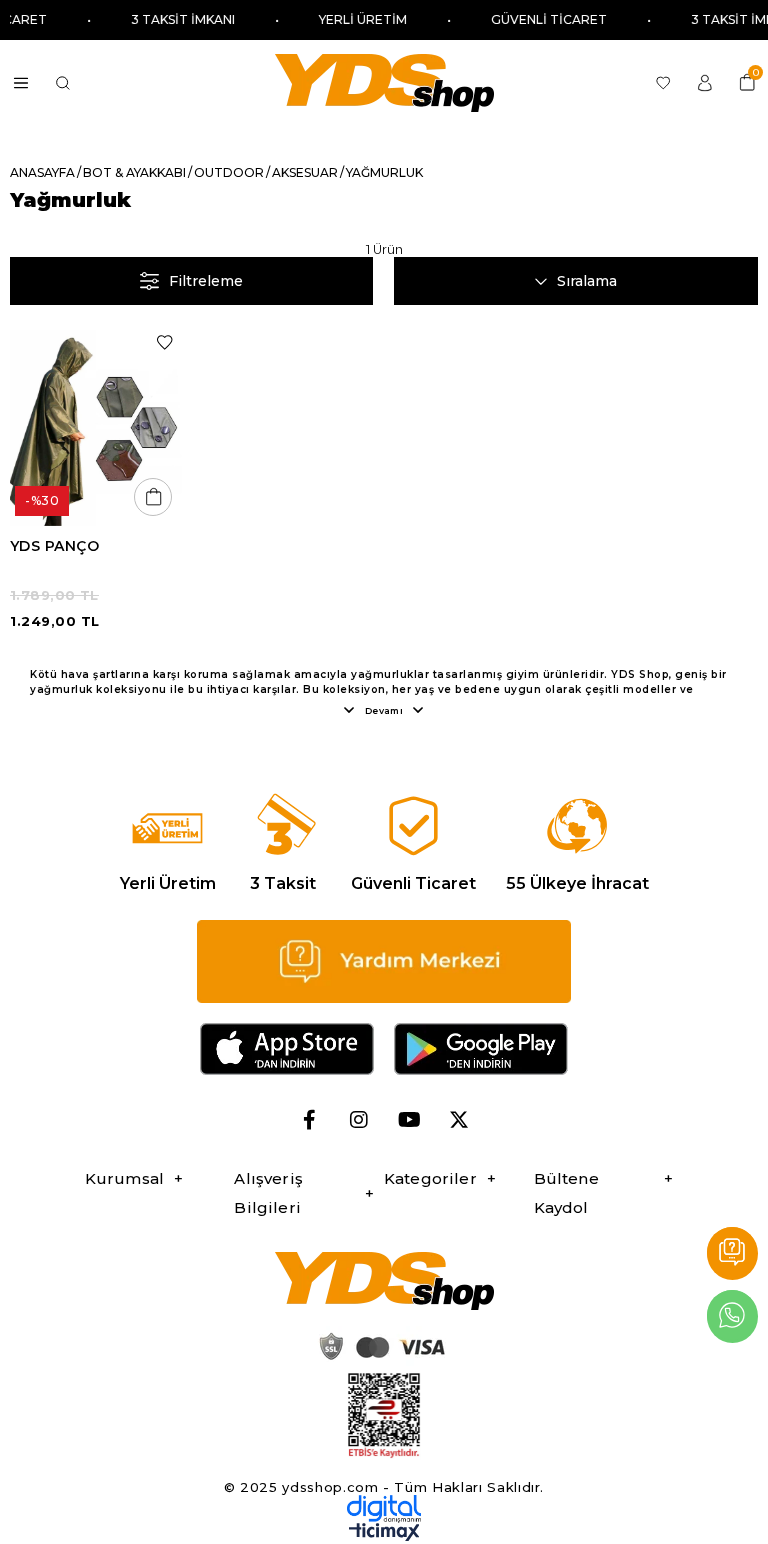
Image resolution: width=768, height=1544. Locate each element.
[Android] (481, 1049)
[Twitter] (459, 1120)
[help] (384, 962)
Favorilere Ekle (164, 342)
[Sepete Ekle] (153, 497)
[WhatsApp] (732, 1316)
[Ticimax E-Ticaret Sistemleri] (384, 1536)
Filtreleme (206, 281)
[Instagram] (359, 1120)
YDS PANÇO (54, 546)
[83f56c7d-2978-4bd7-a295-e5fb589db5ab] (384, 1415)
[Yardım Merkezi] (732, 1253)
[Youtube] (409, 1120)
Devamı (384, 710)
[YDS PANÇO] (96, 425)
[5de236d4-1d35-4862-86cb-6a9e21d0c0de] (384, 1508)
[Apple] (287, 1049)
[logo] (384, 1281)
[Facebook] (309, 1120)
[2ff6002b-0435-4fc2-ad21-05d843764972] (379, 1346)
